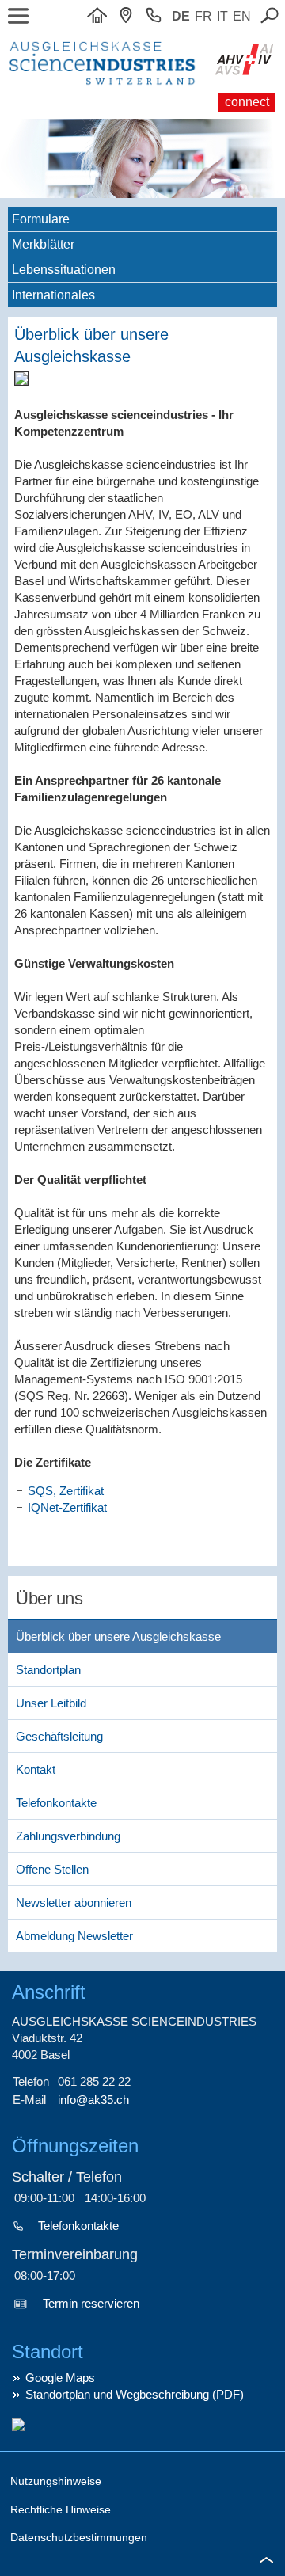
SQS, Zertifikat (66, 1491)
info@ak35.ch (93, 2100)
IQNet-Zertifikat (67, 1507)
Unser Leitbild (51, 1703)
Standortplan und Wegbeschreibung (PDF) (135, 2394)
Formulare (41, 219)
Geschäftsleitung (59, 1736)
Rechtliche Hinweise (61, 2509)
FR (203, 16)
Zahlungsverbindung (68, 1836)
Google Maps (60, 2378)
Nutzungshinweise (56, 2481)
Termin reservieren (91, 2303)
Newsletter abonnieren (74, 1903)
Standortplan (48, 1670)
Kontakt (36, 1769)
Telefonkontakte (56, 1803)
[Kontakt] (130, 16)
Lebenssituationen (64, 270)
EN (242, 16)
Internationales (53, 295)
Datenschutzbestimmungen (79, 2537)
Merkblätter (43, 244)
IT (222, 16)
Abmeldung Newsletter (74, 1936)
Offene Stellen (52, 1869)
